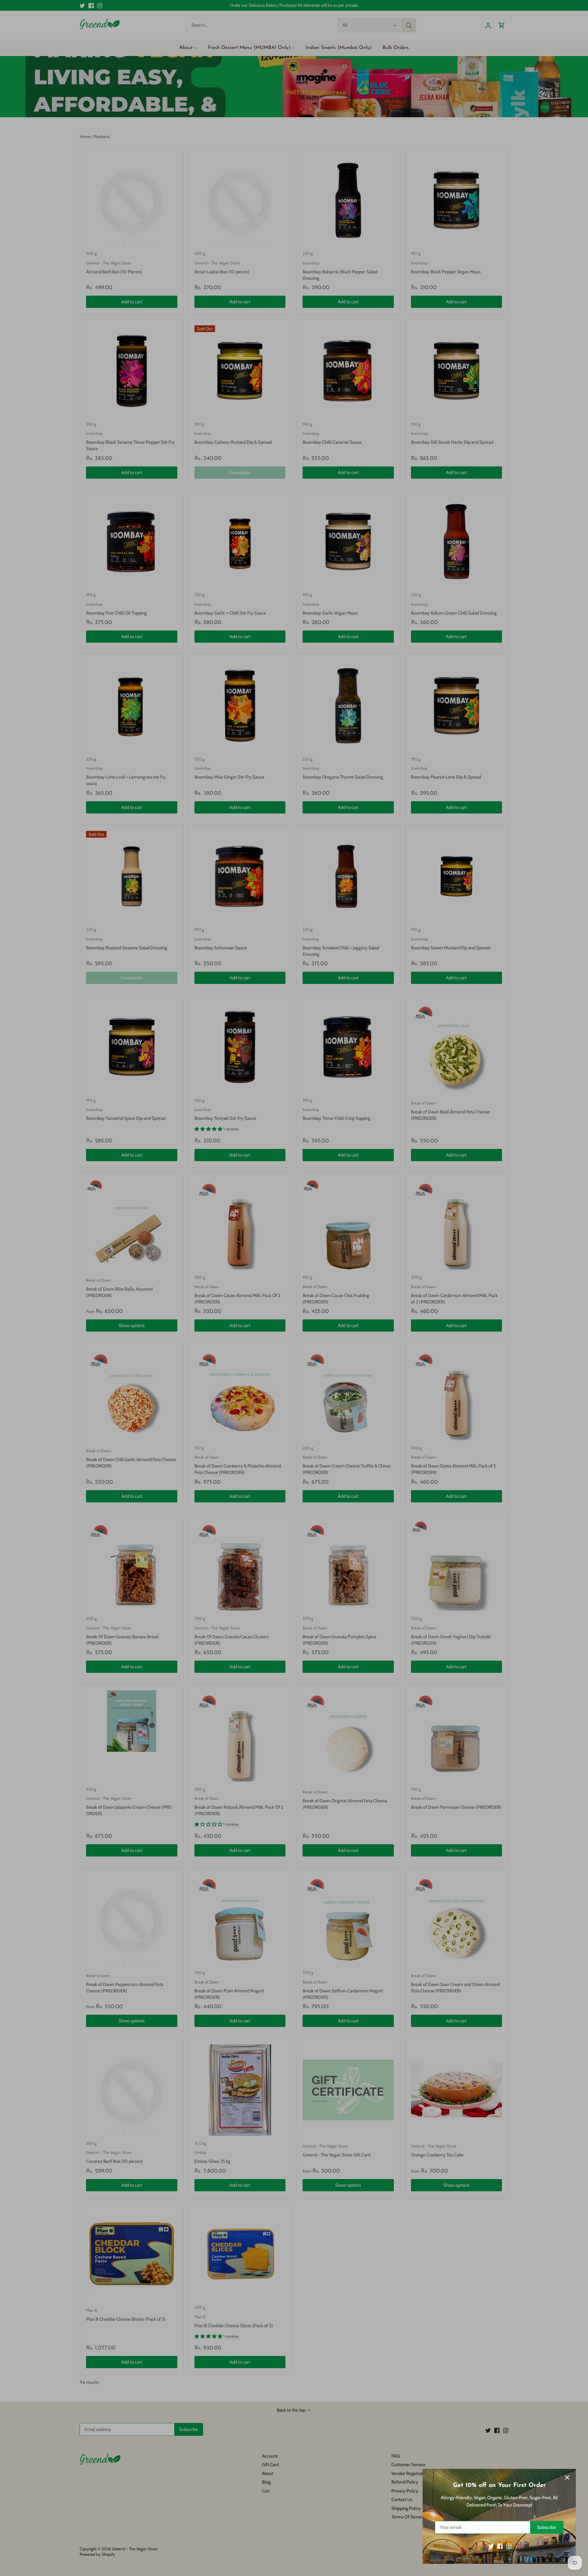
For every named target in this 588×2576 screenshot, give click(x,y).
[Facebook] (500, 2546)
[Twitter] (491, 2546)
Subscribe (547, 2527)
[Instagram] (509, 2546)
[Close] (567, 2477)
